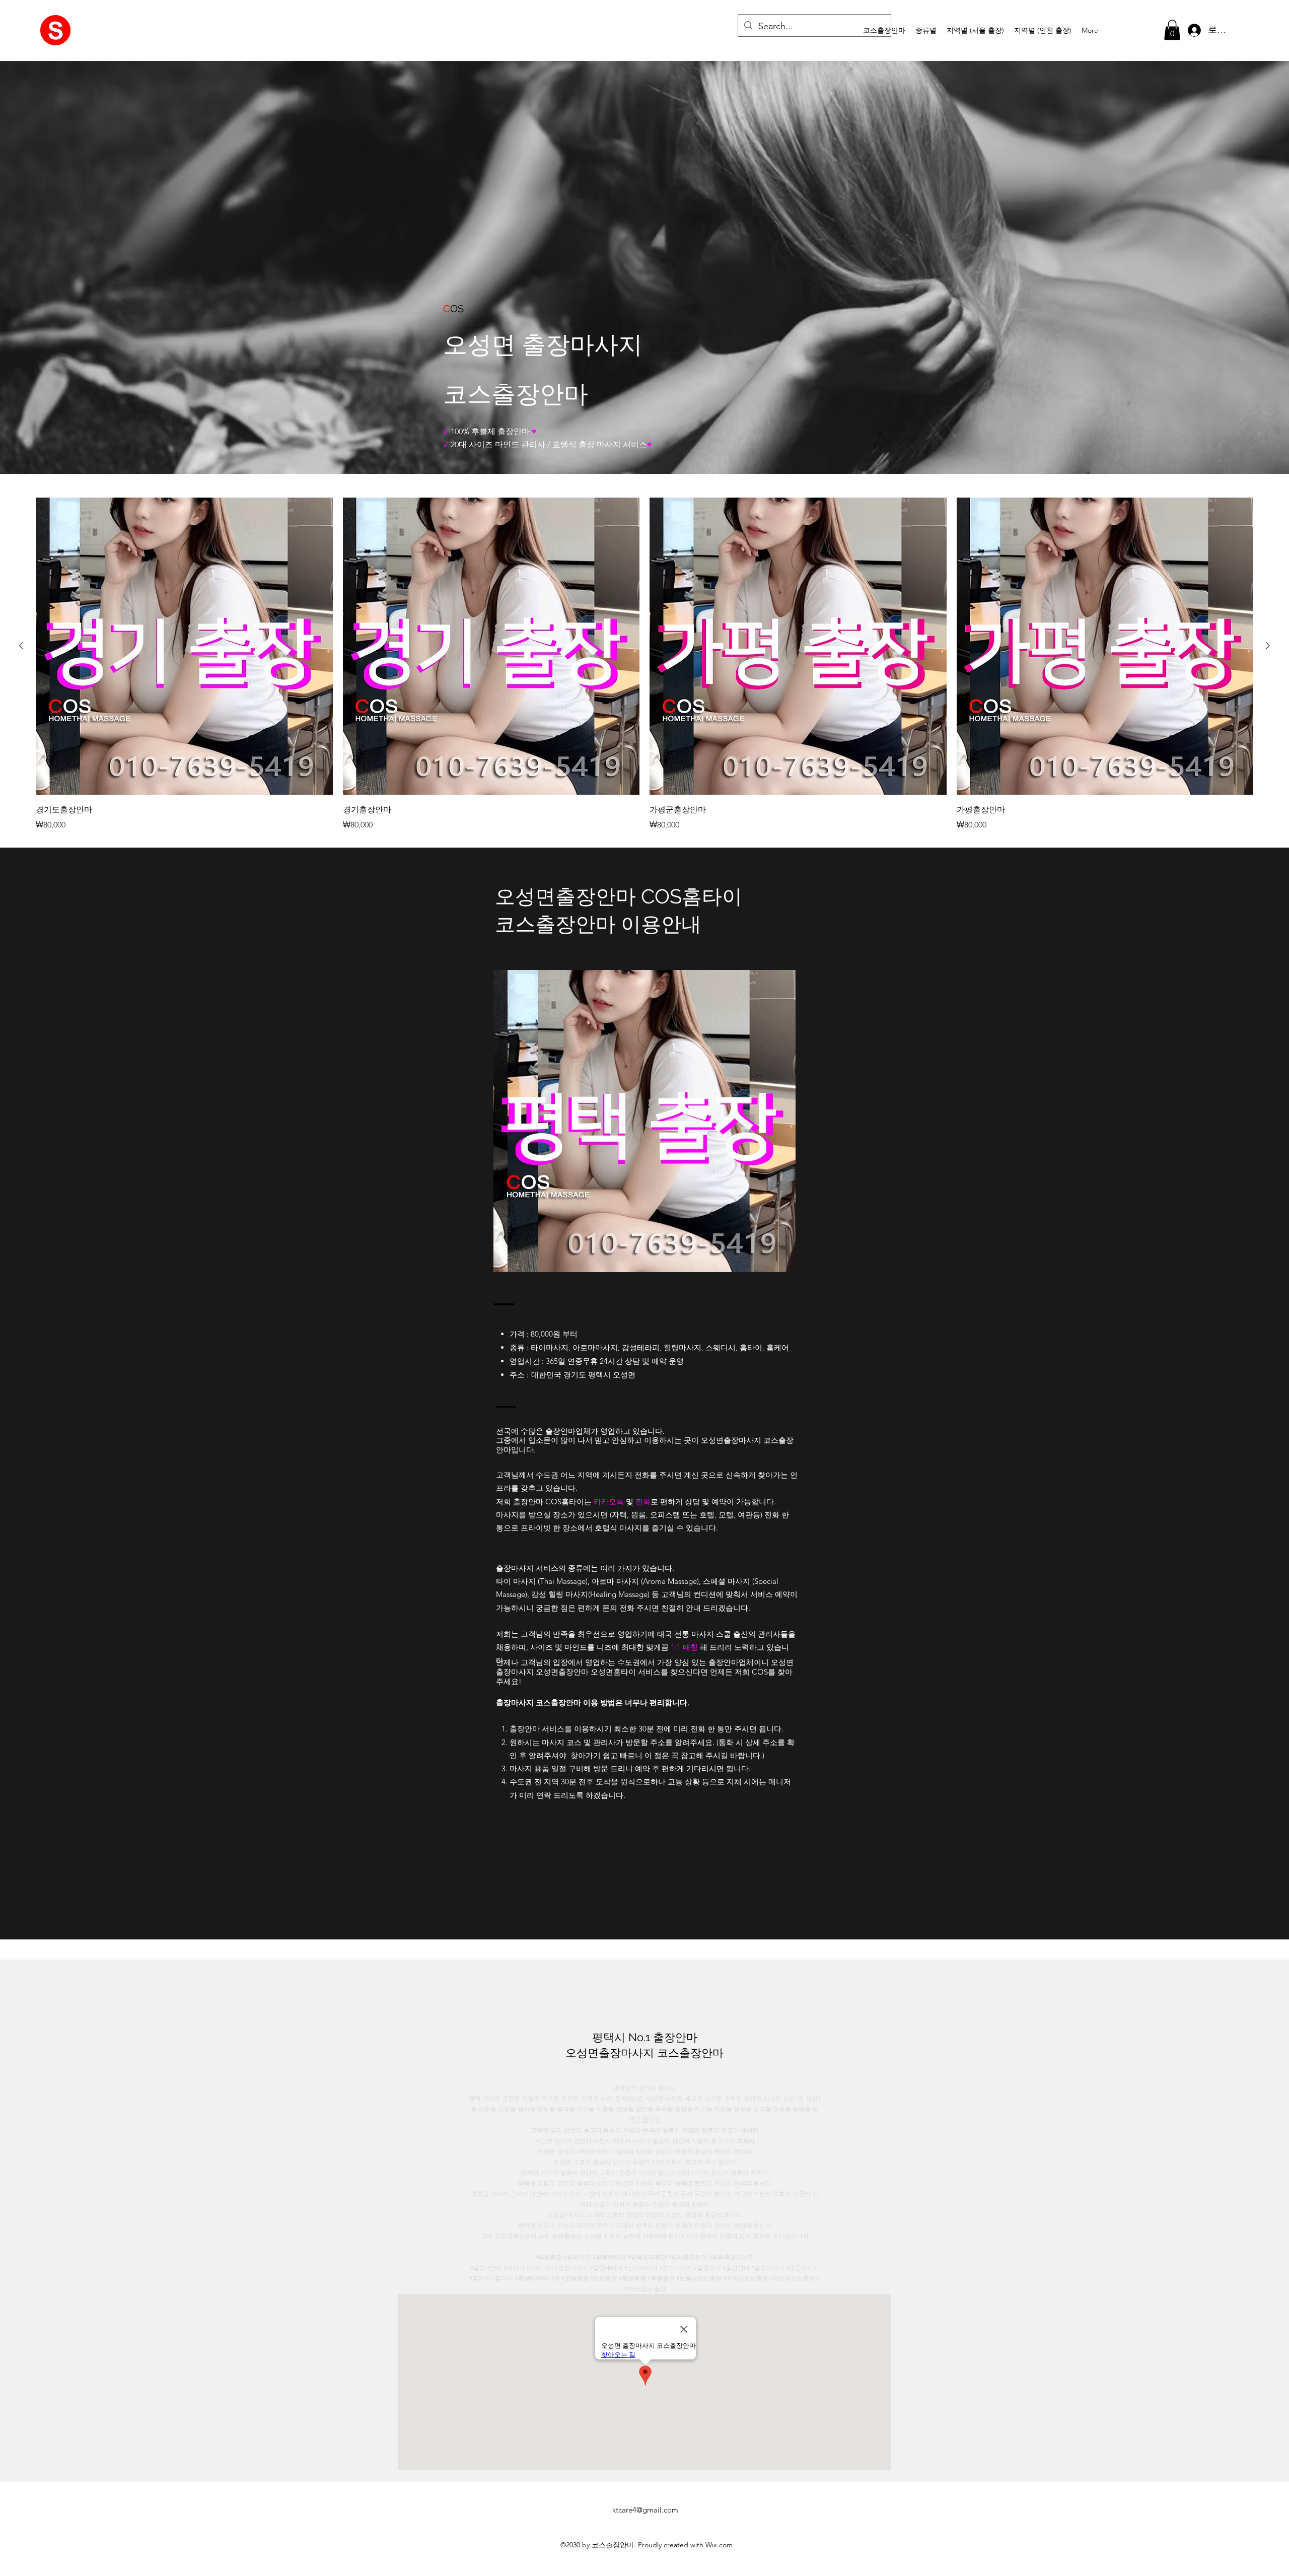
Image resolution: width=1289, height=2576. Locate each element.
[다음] (1268, 646)
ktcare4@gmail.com (645, 2510)
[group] (644, 664)
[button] (926, 30)
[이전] (21, 646)
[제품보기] (184, 646)
